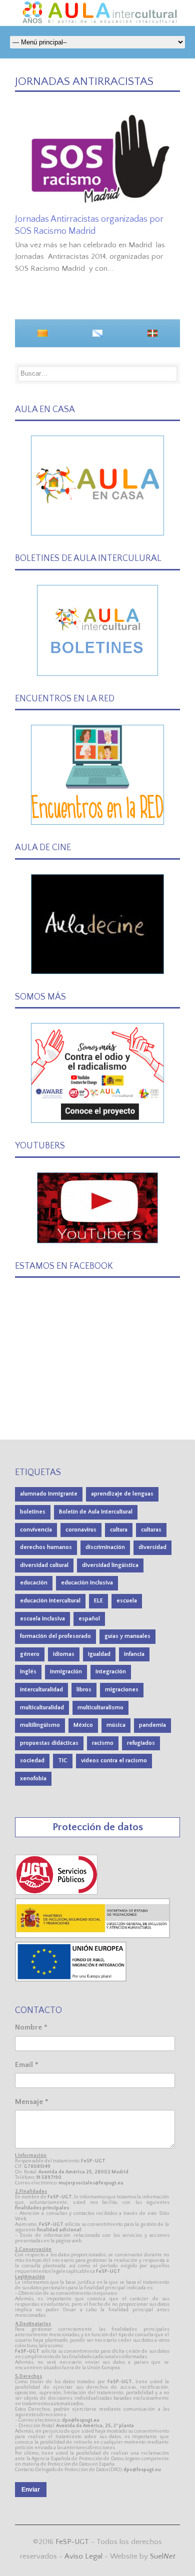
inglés (28, 1672)
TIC (63, 1761)
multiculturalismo (100, 1708)
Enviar (31, 2490)
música (116, 1725)
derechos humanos (46, 1547)
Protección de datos (98, 1827)
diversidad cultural (44, 1565)
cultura (119, 1530)
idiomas (64, 1654)
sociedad (32, 1761)
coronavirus (81, 1530)
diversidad (152, 1547)
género (30, 1654)
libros (84, 1690)
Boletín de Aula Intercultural (96, 1512)
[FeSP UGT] (57, 1892)
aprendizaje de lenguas (122, 1494)
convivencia (36, 1530)
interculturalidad (41, 1690)
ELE (98, 1601)
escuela (127, 1601)
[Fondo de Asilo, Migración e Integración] (71, 1979)
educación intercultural (50, 1601)
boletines (33, 1512)
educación (34, 1583)
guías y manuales (127, 1636)
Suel (163, 2556)
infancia (134, 1654)
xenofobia (33, 1779)
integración (111, 1672)
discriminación (105, 1547)
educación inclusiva (87, 1583)
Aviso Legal (83, 2556)
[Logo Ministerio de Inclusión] (93, 1936)
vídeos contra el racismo (114, 1761)
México (83, 1725)
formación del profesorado (55, 1636)
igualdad (99, 1654)
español (89, 1619)
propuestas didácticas (49, 1743)
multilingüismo (40, 1725)
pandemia (152, 1725)
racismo (103, 1743)
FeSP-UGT (72, 2542)
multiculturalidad (42, 1708)
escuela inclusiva (42, 1619)
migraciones (122, 1690)
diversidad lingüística (110, 1565)
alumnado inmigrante (49, 1494)
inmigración (66, 1672)
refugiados (141, 1743)
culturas (151, 1530)
